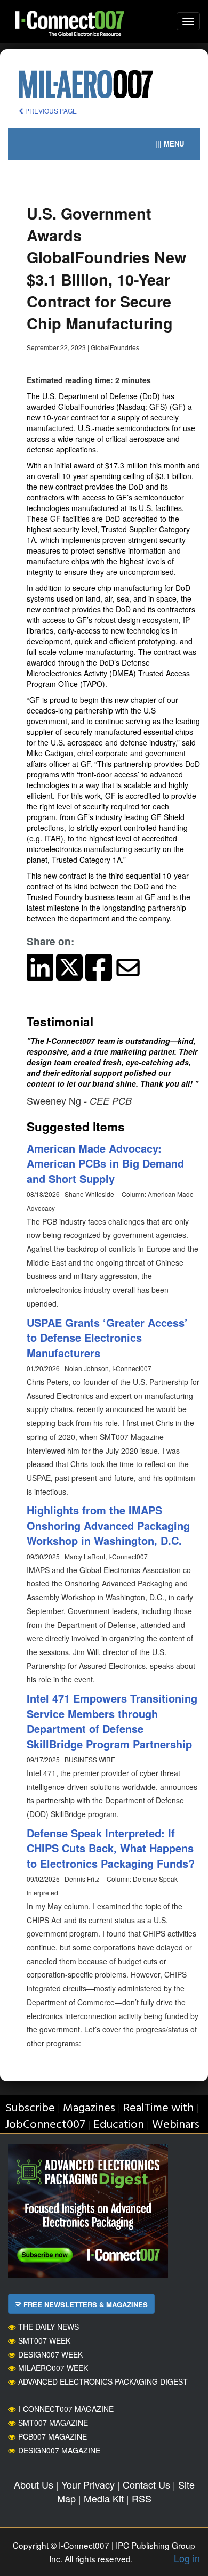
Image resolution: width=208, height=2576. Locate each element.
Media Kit (104, 2498)
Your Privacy (88, 2484)
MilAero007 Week (53, 2368)
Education (119, 2125)
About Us (34, 2484)
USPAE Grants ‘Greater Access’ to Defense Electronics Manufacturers (107, 1338)
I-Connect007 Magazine (66, 2409)
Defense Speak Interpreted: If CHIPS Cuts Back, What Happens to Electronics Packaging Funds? (111, 1848)
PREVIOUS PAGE (50, 111)
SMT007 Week (44, 2340)
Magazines (89, 2108)
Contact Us (146, 2484)
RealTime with (158, 2108)
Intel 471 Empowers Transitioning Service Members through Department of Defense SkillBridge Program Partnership (112, 1721)
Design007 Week (50, 2354)
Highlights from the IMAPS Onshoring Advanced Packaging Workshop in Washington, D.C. (108, 1525)
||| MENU (170, 144)
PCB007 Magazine (53, 2436)
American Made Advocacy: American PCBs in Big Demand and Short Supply (105, 1163)
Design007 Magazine (59, 2450)
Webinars (176, 2125)
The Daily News (49, 2327)
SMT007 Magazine (53, 2423)
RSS (142, 2498)
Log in (187, 2558)
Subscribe (30, 2108)
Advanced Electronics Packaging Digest (103, 2381)
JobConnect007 (45, 2125)
